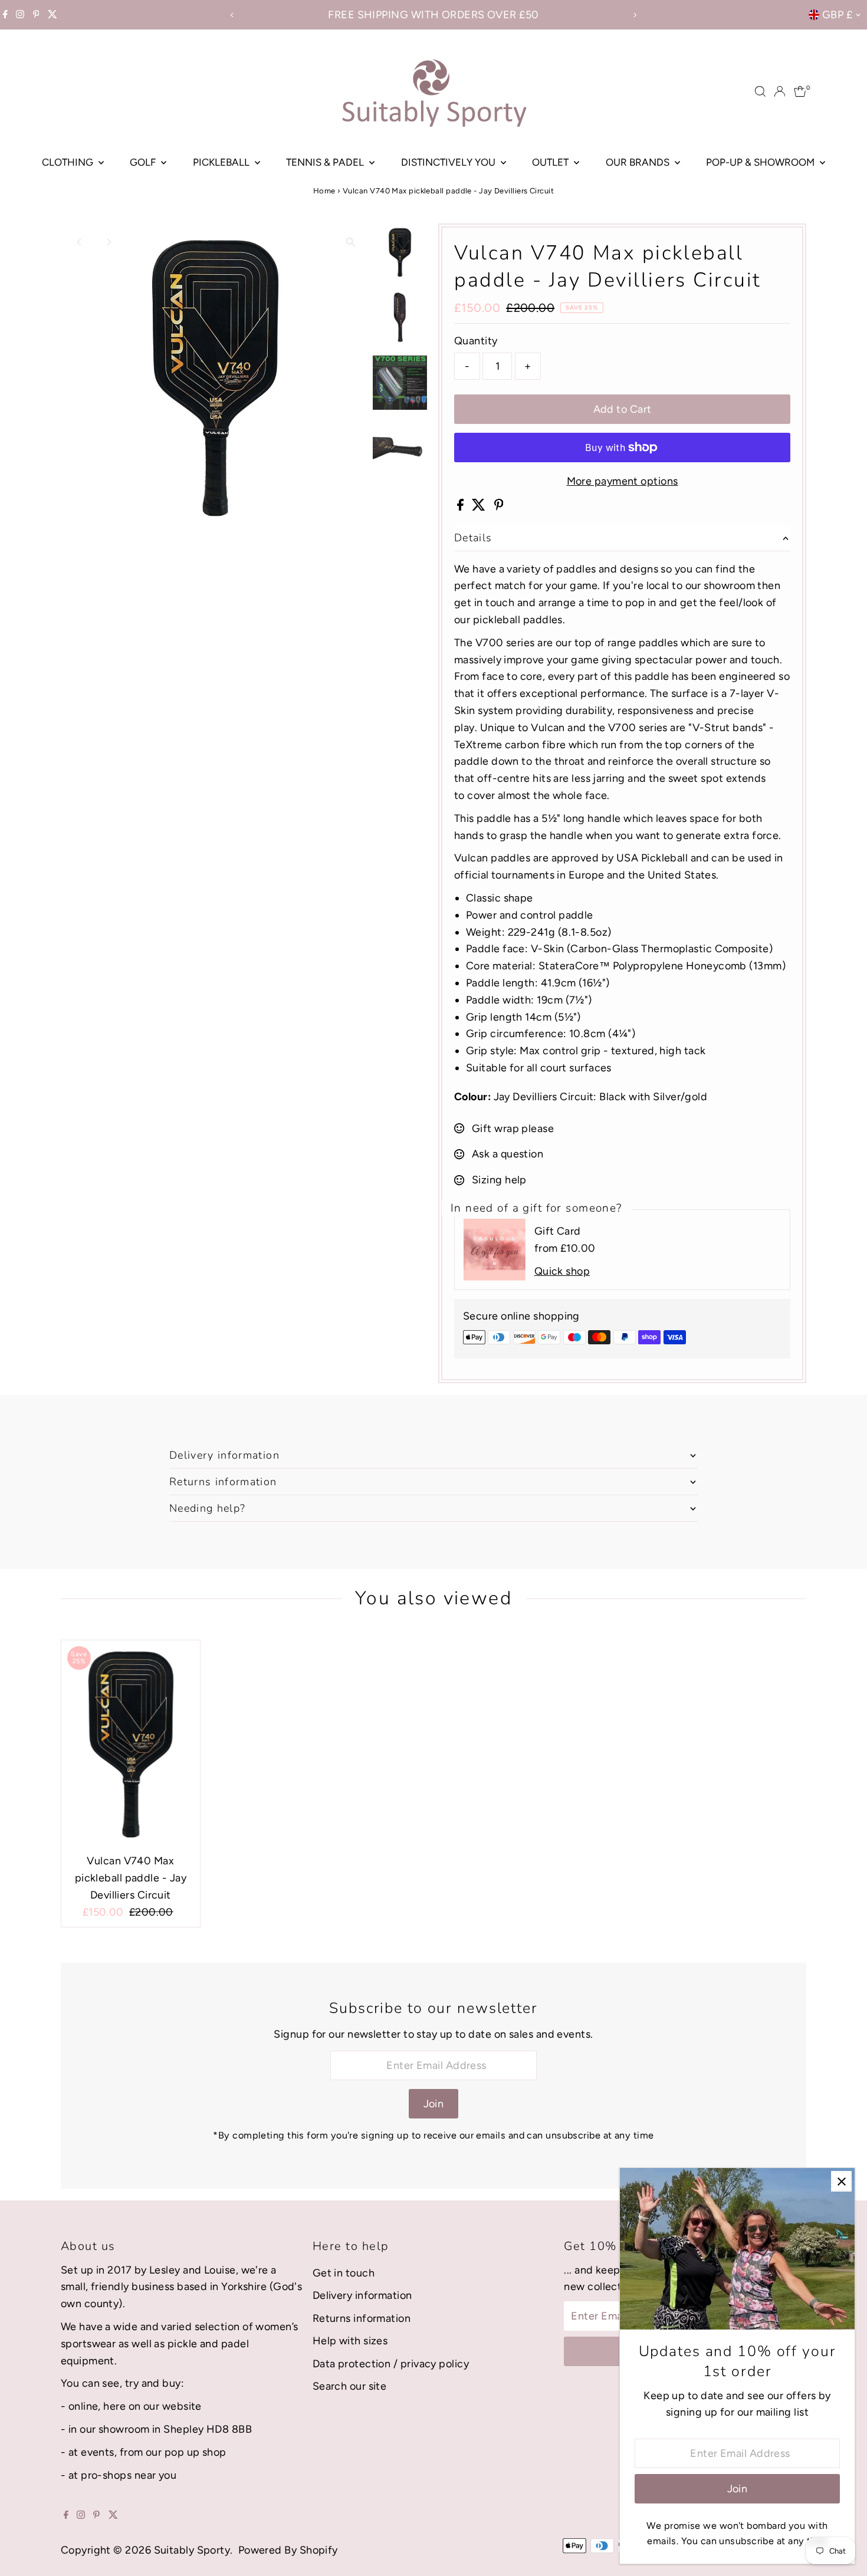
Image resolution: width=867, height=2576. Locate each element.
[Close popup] (841, 2181)
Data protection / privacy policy (391, 2364)
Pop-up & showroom (761, 162)
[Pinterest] (36, 15)
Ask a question (508, 1154)
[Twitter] (52, 15)
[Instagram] (20, 15)
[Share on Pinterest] (499, 507)
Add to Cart (623, 409)
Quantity (476, 341)
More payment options (623, 481)
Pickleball (222, 162)
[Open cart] (800, 91)
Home (324, 191)
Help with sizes (350, 2341)
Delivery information (362, 2295)
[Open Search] (760, 91)
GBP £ (837, 15)
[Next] (635, 15)
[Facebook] (5, 15)
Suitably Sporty (192, 2550)
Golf (144, 162)
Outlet (551, 162)
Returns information (362, 2318)
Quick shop (562, 1271)
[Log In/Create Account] (780, 91)
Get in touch (344, 2273)
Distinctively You (449, 162)
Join (434, 2104)
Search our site (350, 2386)
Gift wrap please (513, 1129)
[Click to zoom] (351, 243)
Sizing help (499, 1180)
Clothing (69, 162)
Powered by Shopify (288, 2550)
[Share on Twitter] (480, 507)
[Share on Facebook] (462, 507)
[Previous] (233, 15)
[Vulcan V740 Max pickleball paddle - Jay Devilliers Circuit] (131, 1744)
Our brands (639, 162)
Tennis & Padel (326, 162)
